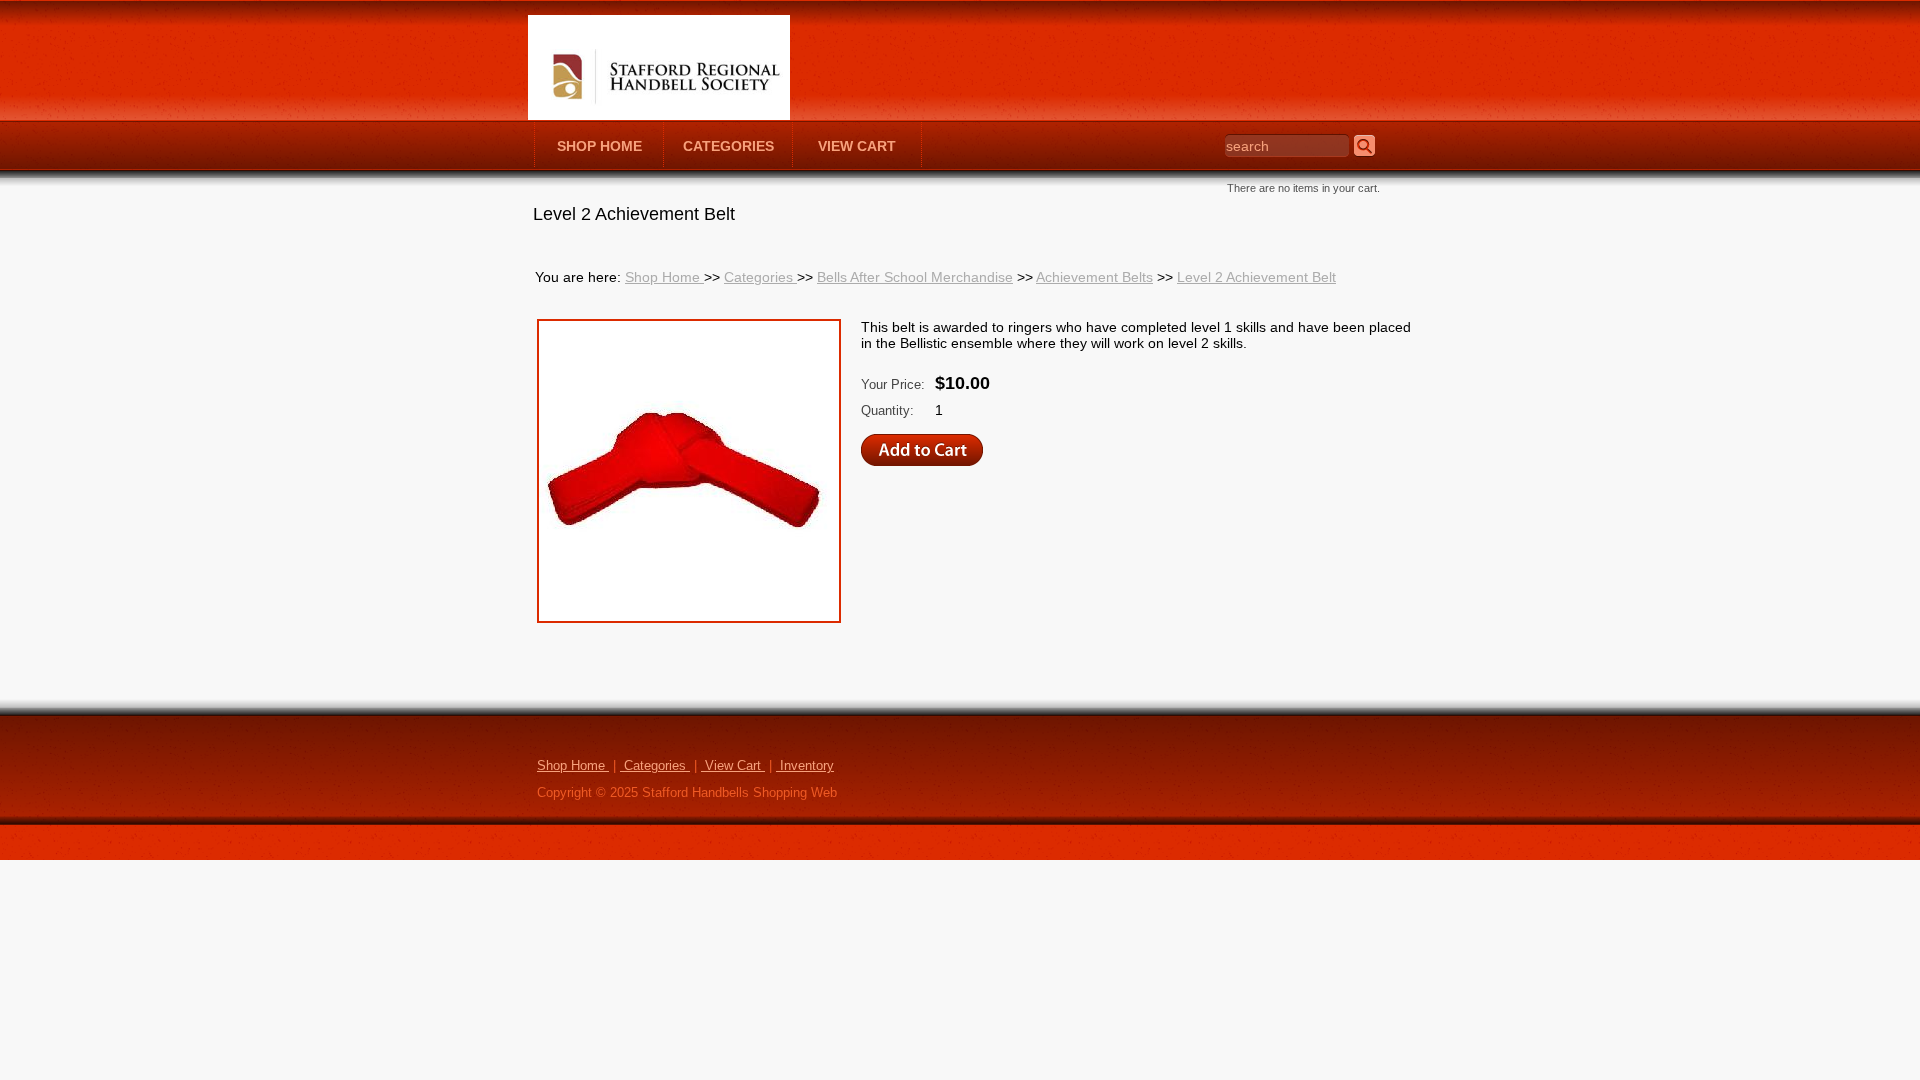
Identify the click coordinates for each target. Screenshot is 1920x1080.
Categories (760, 277)
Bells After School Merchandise (915, 277)
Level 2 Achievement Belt (1256, 277)
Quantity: (887, 411)
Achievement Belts (1094, 277)
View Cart (733, 766)
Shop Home (664, 277)
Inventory (805, 766)
